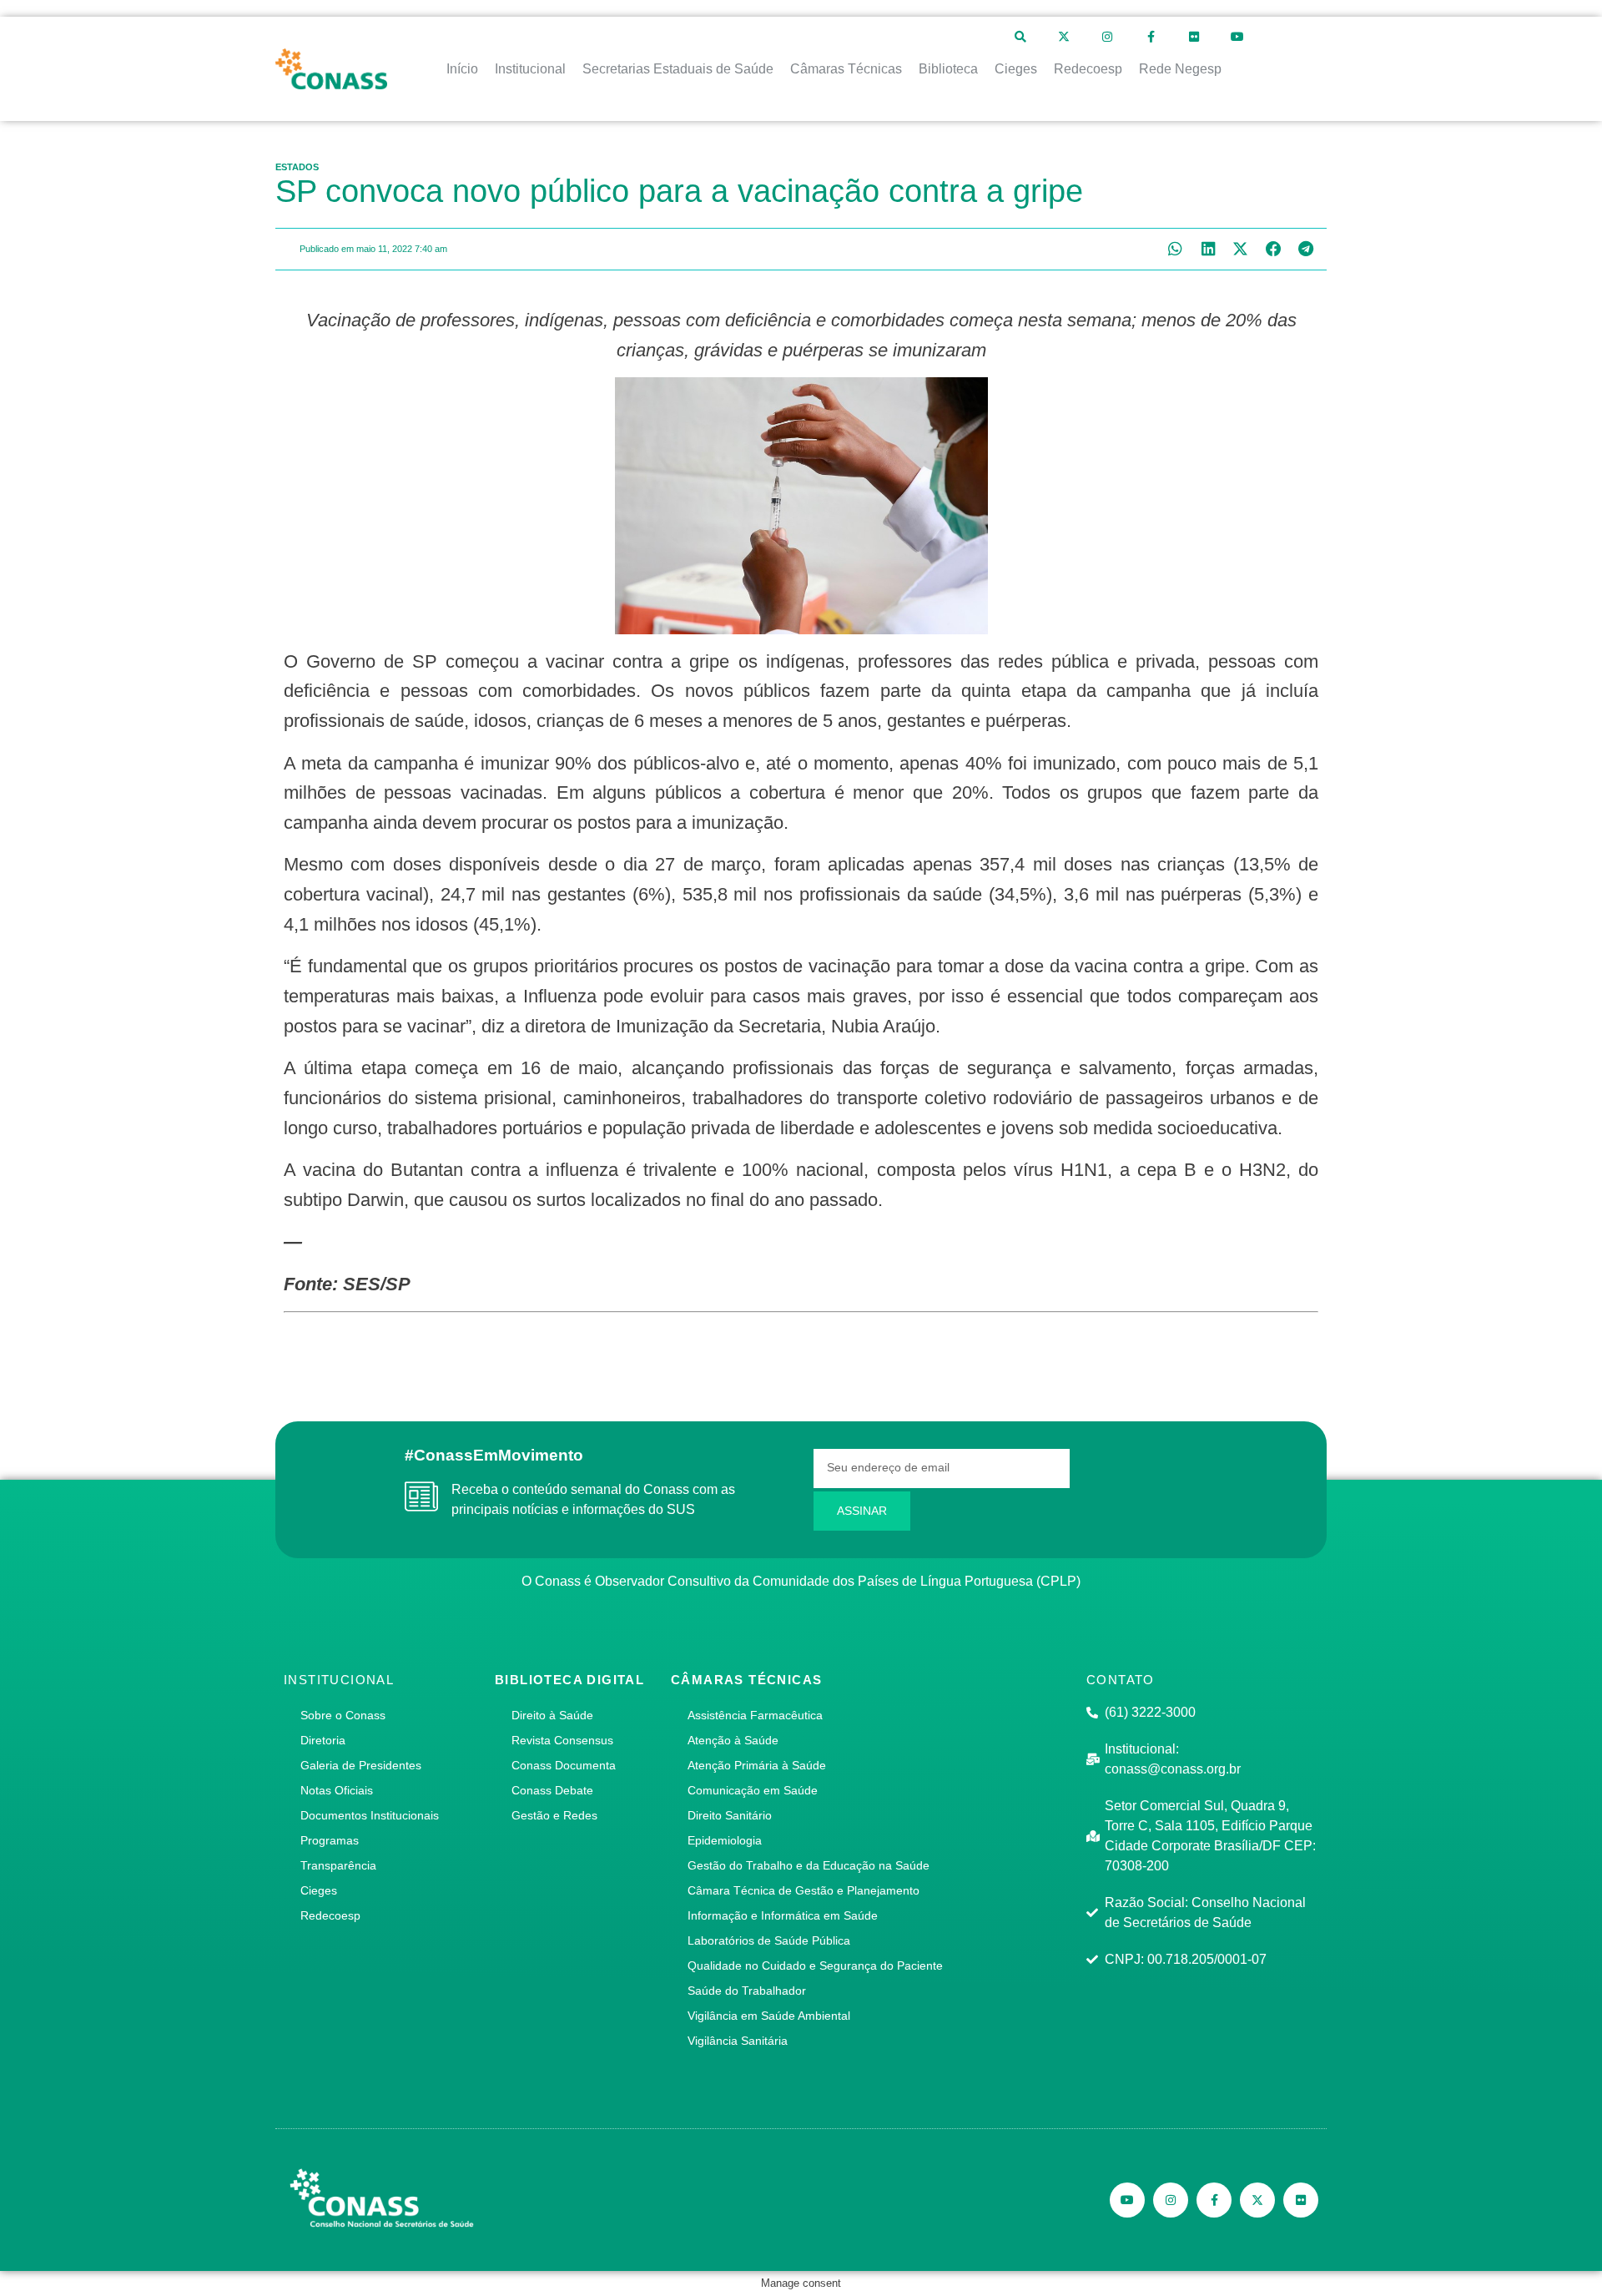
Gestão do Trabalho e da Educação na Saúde (809, 1865)
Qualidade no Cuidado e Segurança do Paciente (815, 1965)
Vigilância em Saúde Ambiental (769, 2016)
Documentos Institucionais (370, 1815)
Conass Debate (552, 1790)
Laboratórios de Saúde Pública (769, 1940)
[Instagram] (1107, 37)
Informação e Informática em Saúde (783, 1915)
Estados (297, 167)
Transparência (338, 1865)
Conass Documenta (564, 1765)
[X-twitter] (1064, 37)
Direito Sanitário (730, 1815)
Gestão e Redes (554, 1815)
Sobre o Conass (343, 1715)
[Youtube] (1237, 37)
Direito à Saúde (552, 1715)
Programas (330, 1840)
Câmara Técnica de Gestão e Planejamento (804, 1890)
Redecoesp (330, 1915)
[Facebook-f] (1151, 37)
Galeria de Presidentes (361, 1765)
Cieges (319, 1890)
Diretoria (323, 1740)
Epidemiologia (725, 1840)
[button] (1175, 249)
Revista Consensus (562, 1740)
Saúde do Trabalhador (747, 1991)
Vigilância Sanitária (738, 2041)
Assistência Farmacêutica (755, 1715)
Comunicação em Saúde (753, 1790)
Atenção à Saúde (733, 1740)
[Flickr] (1194, 37)
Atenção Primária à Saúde (757, 1765)
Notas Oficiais (337, 1790)
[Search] (1020, 37)
